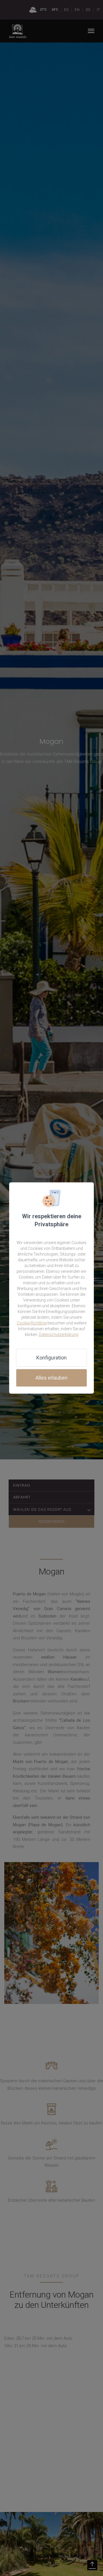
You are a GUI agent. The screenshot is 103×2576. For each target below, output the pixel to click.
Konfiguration (51, 1358)
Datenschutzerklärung (59, 1335)
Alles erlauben (51, 1378)
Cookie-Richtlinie (32, 1323)
